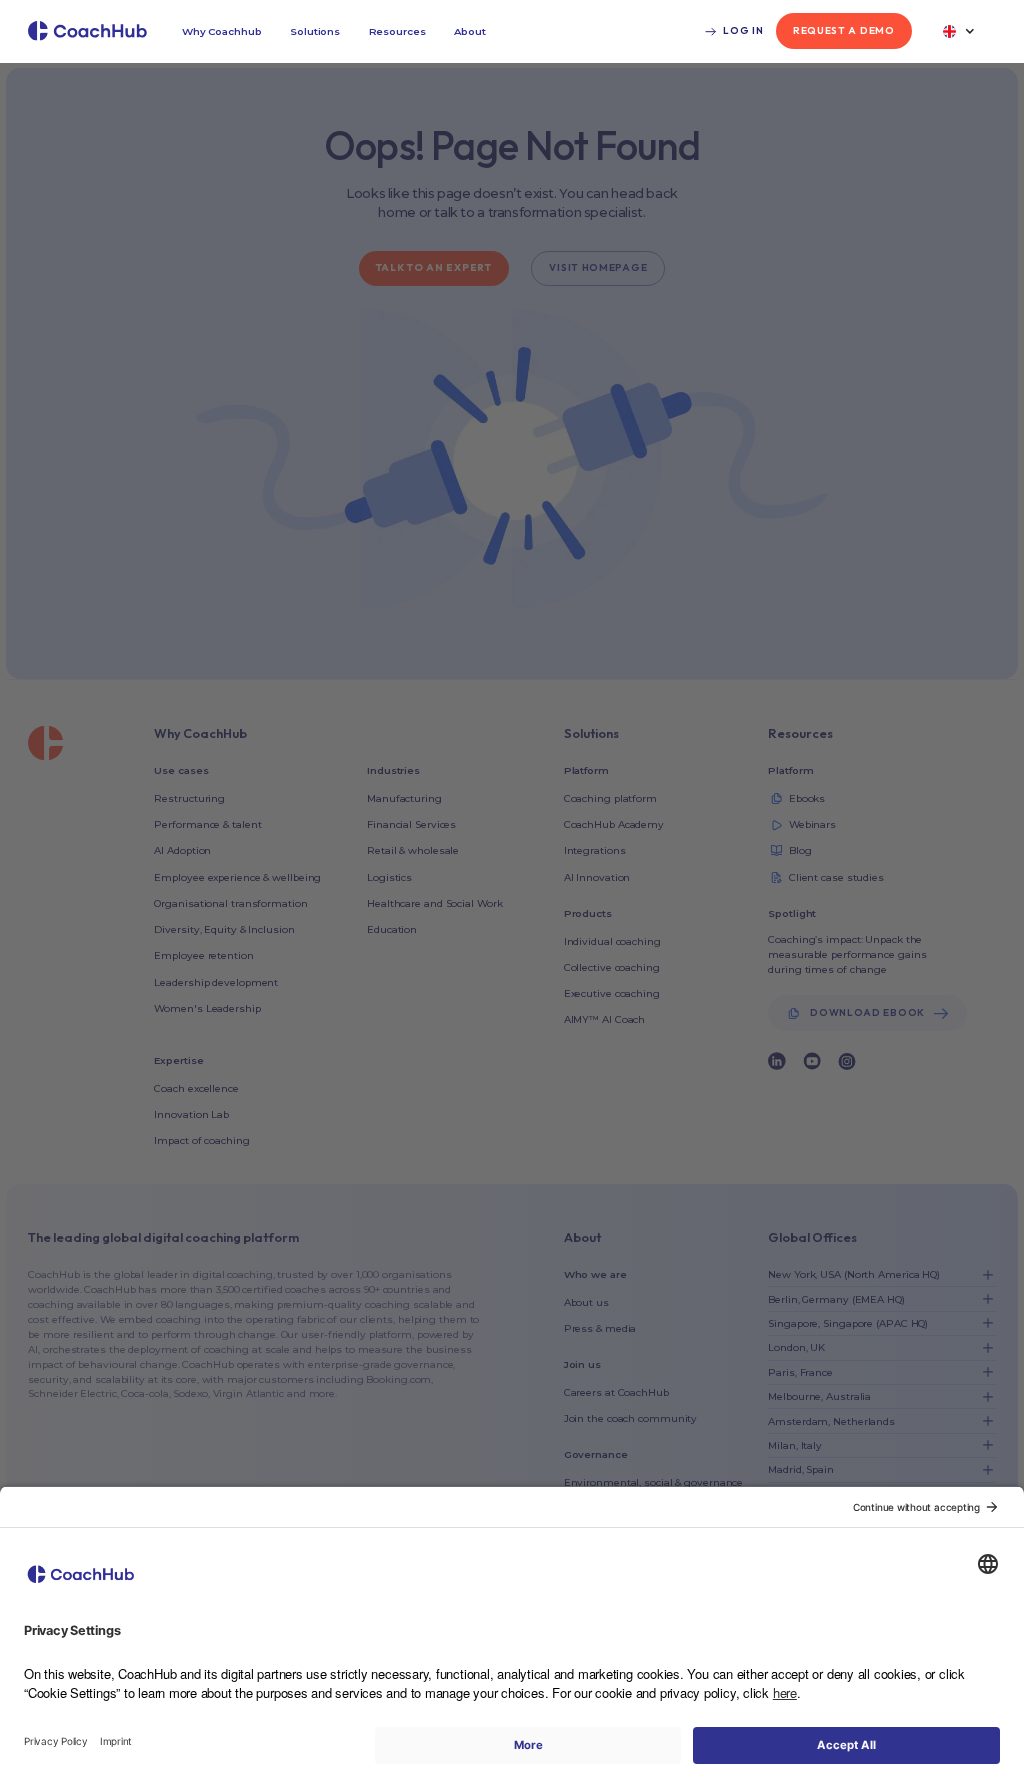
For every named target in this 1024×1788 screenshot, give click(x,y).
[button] (222, 31)
